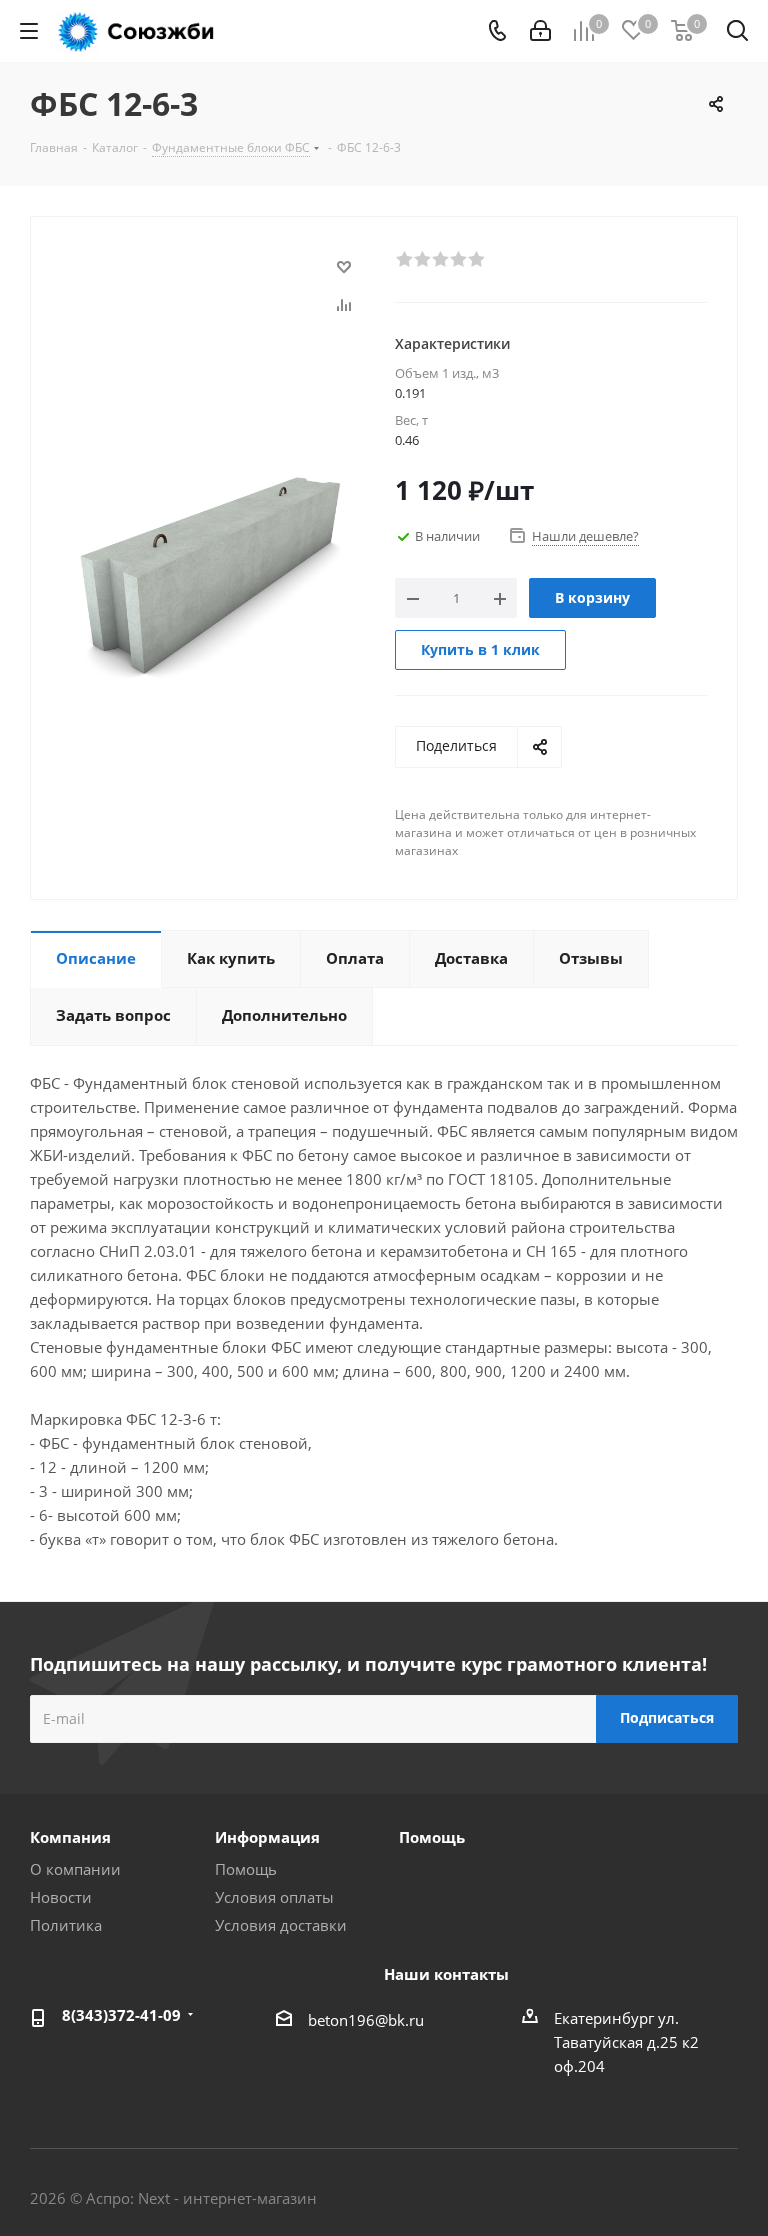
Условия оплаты (274, 1897)
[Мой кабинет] (540, 31)
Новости (61, 1897)
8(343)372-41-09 (121, 2015)
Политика (66, 1925)
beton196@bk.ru (366, 2020)
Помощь (246, 1869)
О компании (75, 1869)
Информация (267, 1837)
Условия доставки (281, 1925)
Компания (70, 1837)
